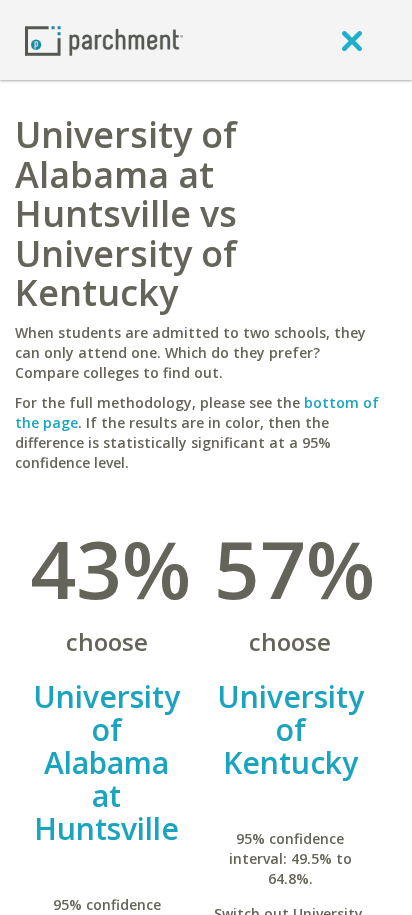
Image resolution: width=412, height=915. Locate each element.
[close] (352, 40)
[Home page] (104, 39)
